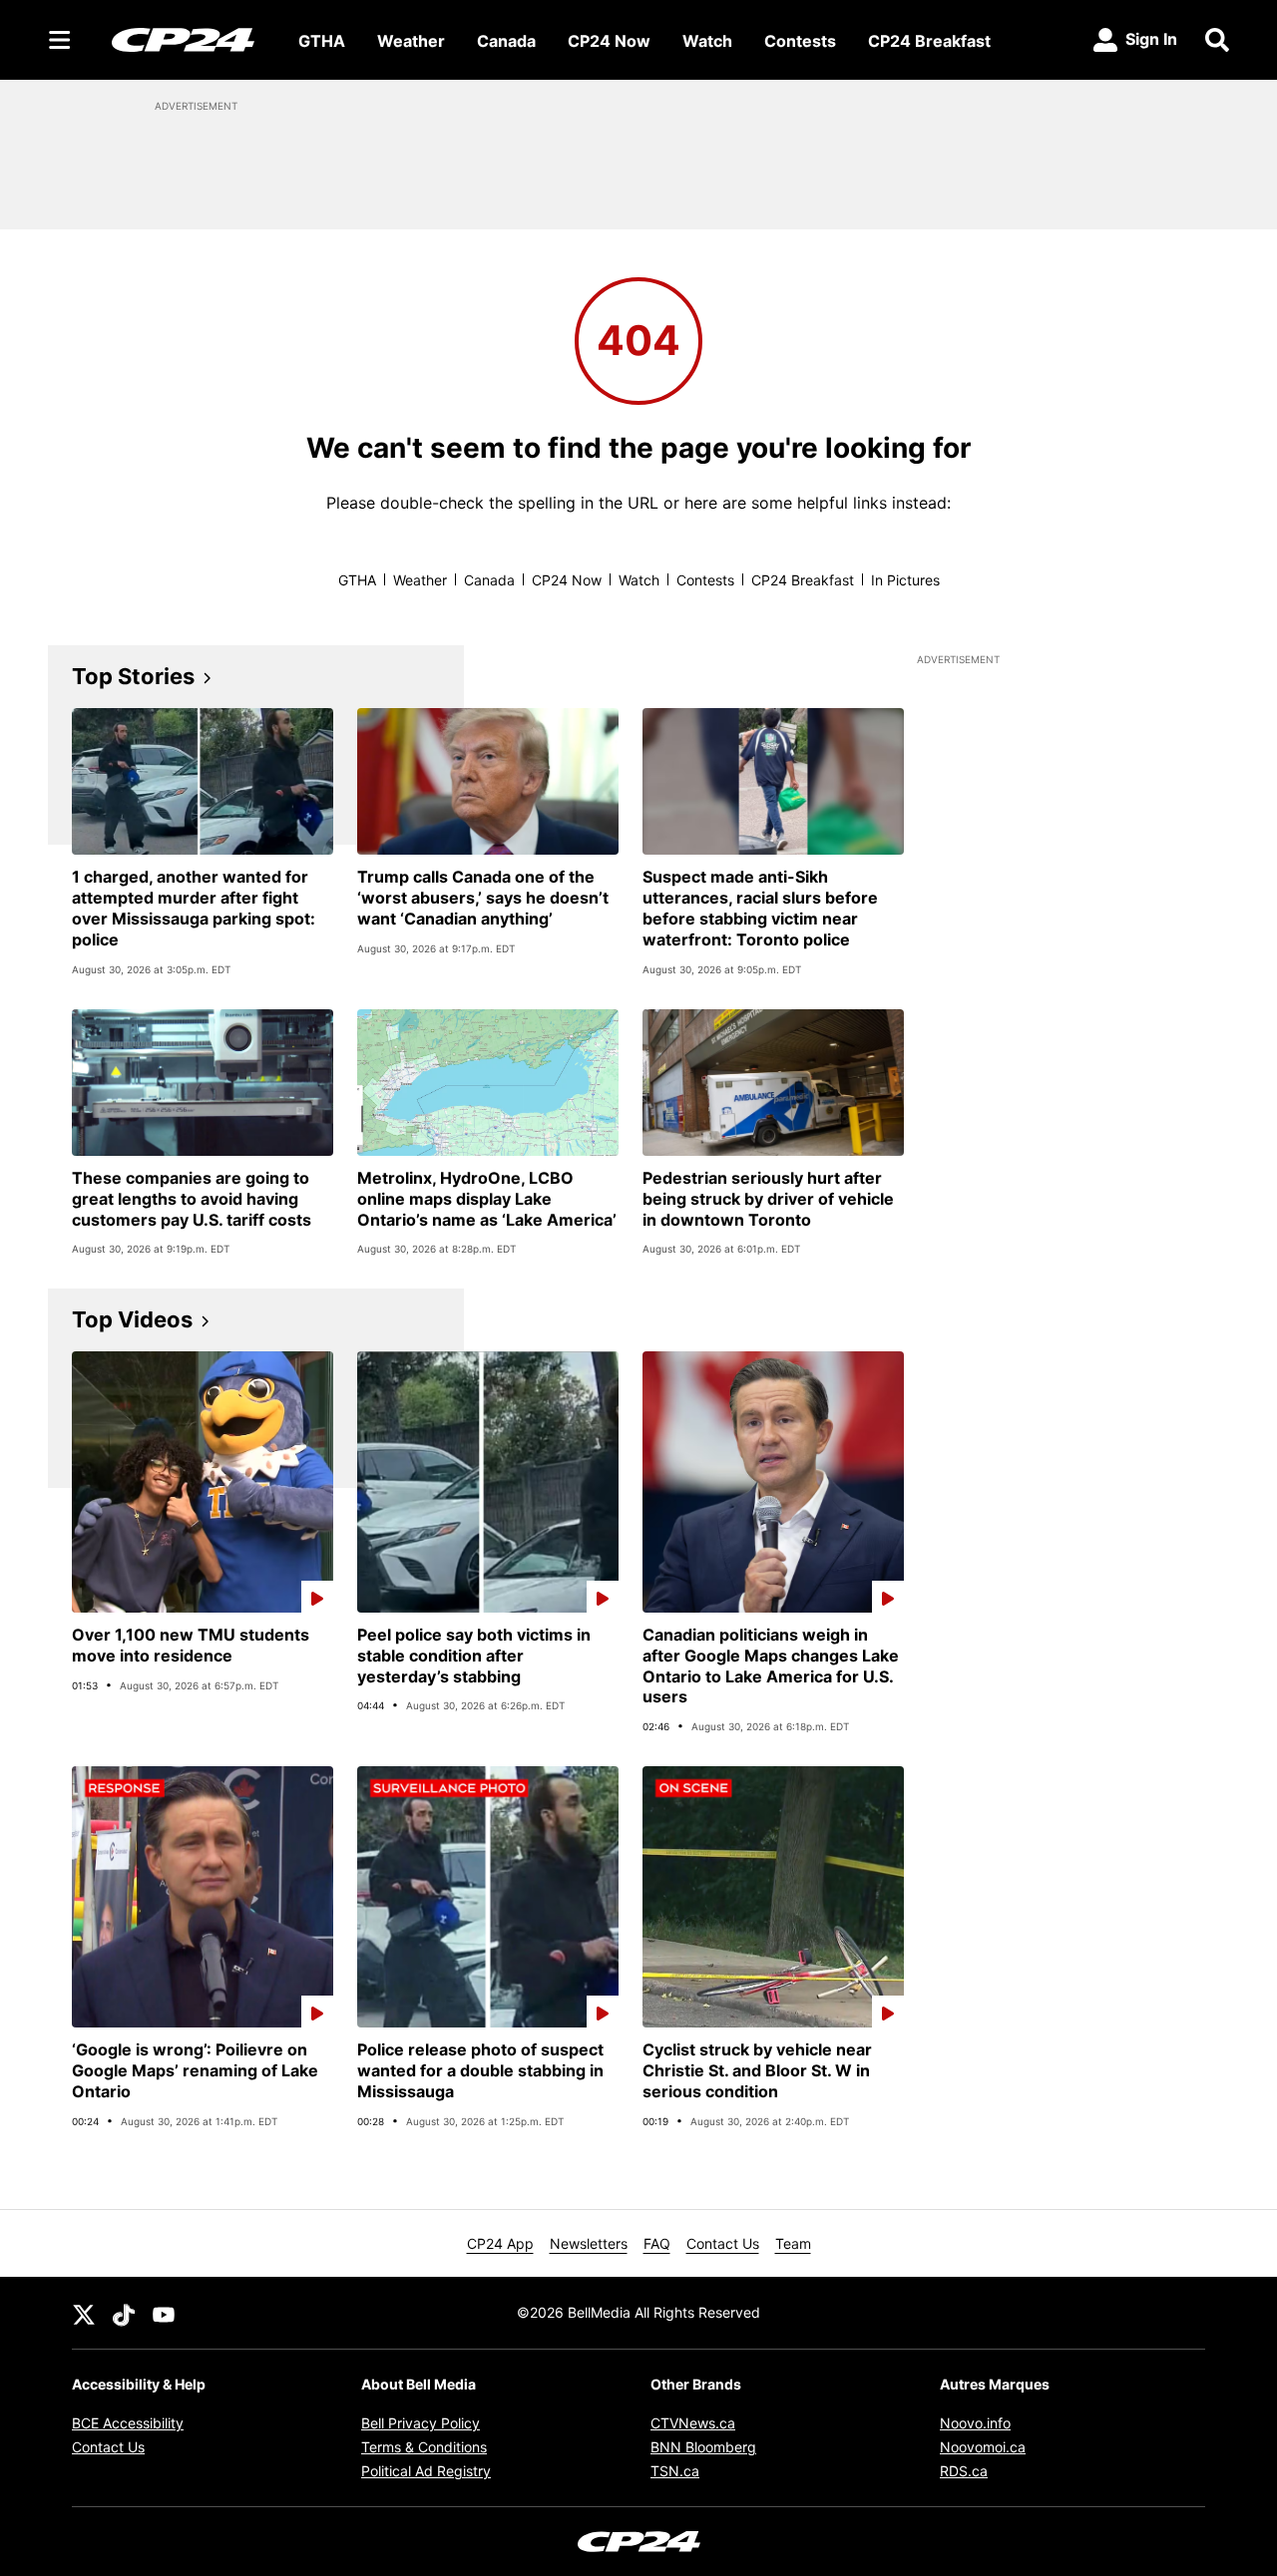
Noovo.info (975, 2423)
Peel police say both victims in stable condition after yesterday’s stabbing (474, 1656)
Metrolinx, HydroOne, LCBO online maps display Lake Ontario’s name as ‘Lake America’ (487, 1199)
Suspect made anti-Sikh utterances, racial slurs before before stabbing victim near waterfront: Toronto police (760, 908)
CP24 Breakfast (929, 41)
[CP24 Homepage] (183, 39)
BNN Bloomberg (703, 2447)
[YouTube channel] (164, 2313)
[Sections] (60, 40)
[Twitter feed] (84, 2313)
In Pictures (905, 580)
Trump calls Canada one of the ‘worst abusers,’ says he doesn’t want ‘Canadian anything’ (483, 898)
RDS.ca (964, 2471)
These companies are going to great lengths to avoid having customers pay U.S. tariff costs (192, 1199)
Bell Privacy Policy (421, 2423)
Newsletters (589, 2243)
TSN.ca (675, 2471)
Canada (506, 41)
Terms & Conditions (424, 2447)
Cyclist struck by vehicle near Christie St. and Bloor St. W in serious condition (757, 2070)
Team (793, 2243)
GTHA (322, 41)
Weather (411, 41)
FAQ (657, 2243)
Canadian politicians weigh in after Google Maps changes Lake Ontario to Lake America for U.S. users (771, 1665)
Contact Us (723, 2243)
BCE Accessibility (128, 2423)
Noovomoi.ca (983, 2447)
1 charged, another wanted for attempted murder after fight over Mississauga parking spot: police (194, 908)
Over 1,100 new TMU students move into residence (191, 1645)
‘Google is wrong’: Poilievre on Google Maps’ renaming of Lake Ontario (195, 2070)
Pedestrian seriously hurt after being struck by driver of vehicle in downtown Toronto (768, 1199)
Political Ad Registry (426, 2471)
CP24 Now (609, 41)
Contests (800, 41)
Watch (707, 41)
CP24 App (500, 2243)
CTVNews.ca (693, 2423)
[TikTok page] (124, 2313)
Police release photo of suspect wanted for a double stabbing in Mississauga (480, 2070)
